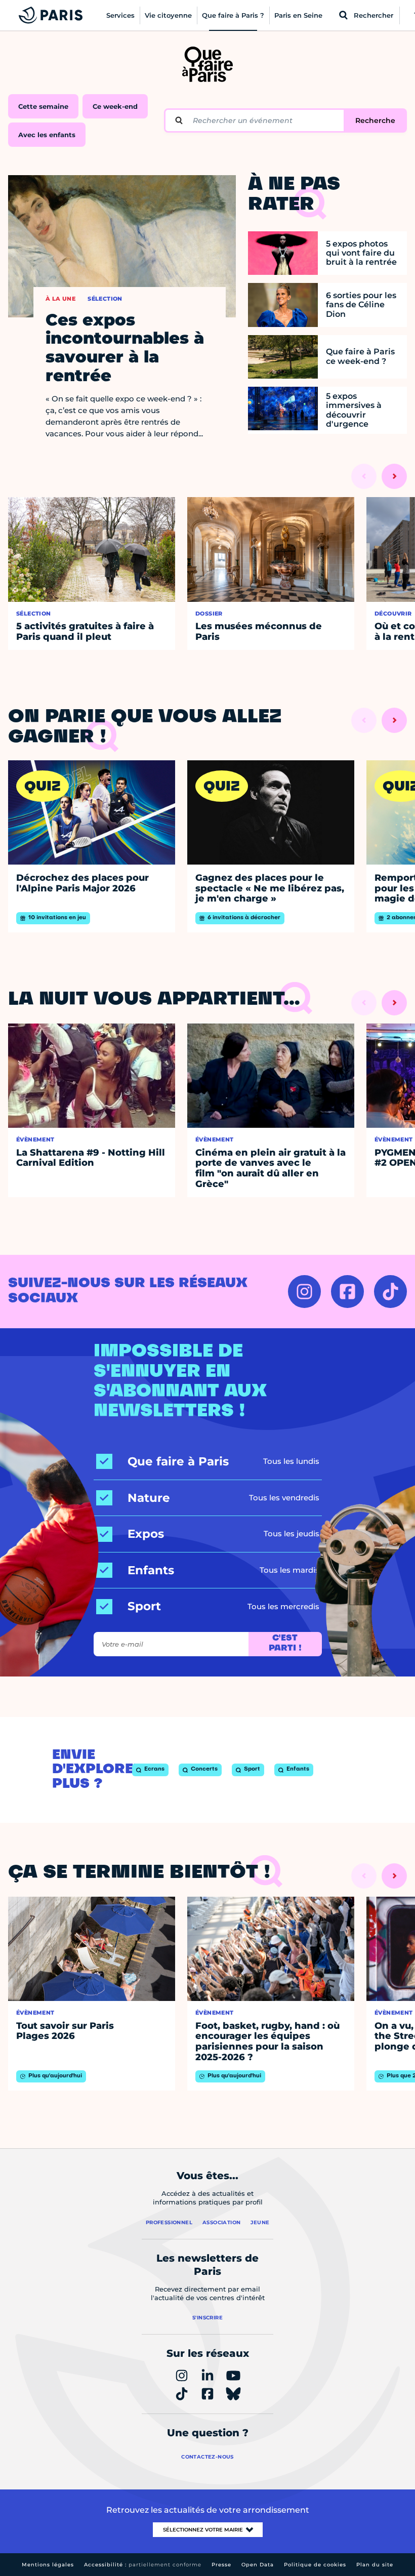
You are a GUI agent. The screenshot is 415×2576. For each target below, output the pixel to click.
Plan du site (375, 2565)
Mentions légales (48, 2565)
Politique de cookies (315, 2565)
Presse (221, 2565)
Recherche (375, 120)
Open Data (258, 2565)
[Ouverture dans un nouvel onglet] (304, 1292)
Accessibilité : (143, 2565)
